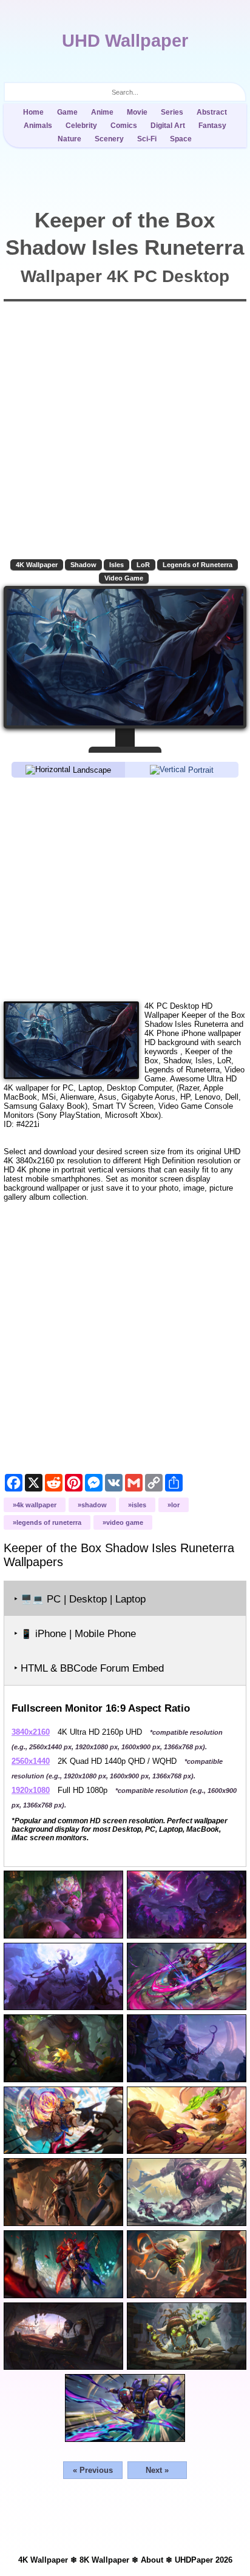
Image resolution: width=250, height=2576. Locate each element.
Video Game (124, 578)
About (152, 2560)
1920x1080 (31, 1790)
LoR (143, 565)
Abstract (212, 112)
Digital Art (168, 126)
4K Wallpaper (37, 565)
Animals (38, 126)
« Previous (93, 2470)
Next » (157, 2470)
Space (181, 139)
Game (67, 112)
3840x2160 (31, 1732)
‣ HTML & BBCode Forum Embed (89, 1668)
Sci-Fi (147, 139)
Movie (137, 112)
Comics (124, 126)
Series (172, 112)
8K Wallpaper (104, 2560)
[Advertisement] (125, 889)
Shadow (83, 565)
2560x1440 (31, 1761)
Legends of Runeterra (198, 565)
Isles (117, 565)
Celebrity (81, 126)
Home (33, 112)
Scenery (109, 139)
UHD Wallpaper (125, 41)
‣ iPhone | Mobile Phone (75, 1634)
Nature (69, 139)
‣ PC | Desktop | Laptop (80, 1599)
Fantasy (212, 126)
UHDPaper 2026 (204, 2560)
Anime (102, 112)
